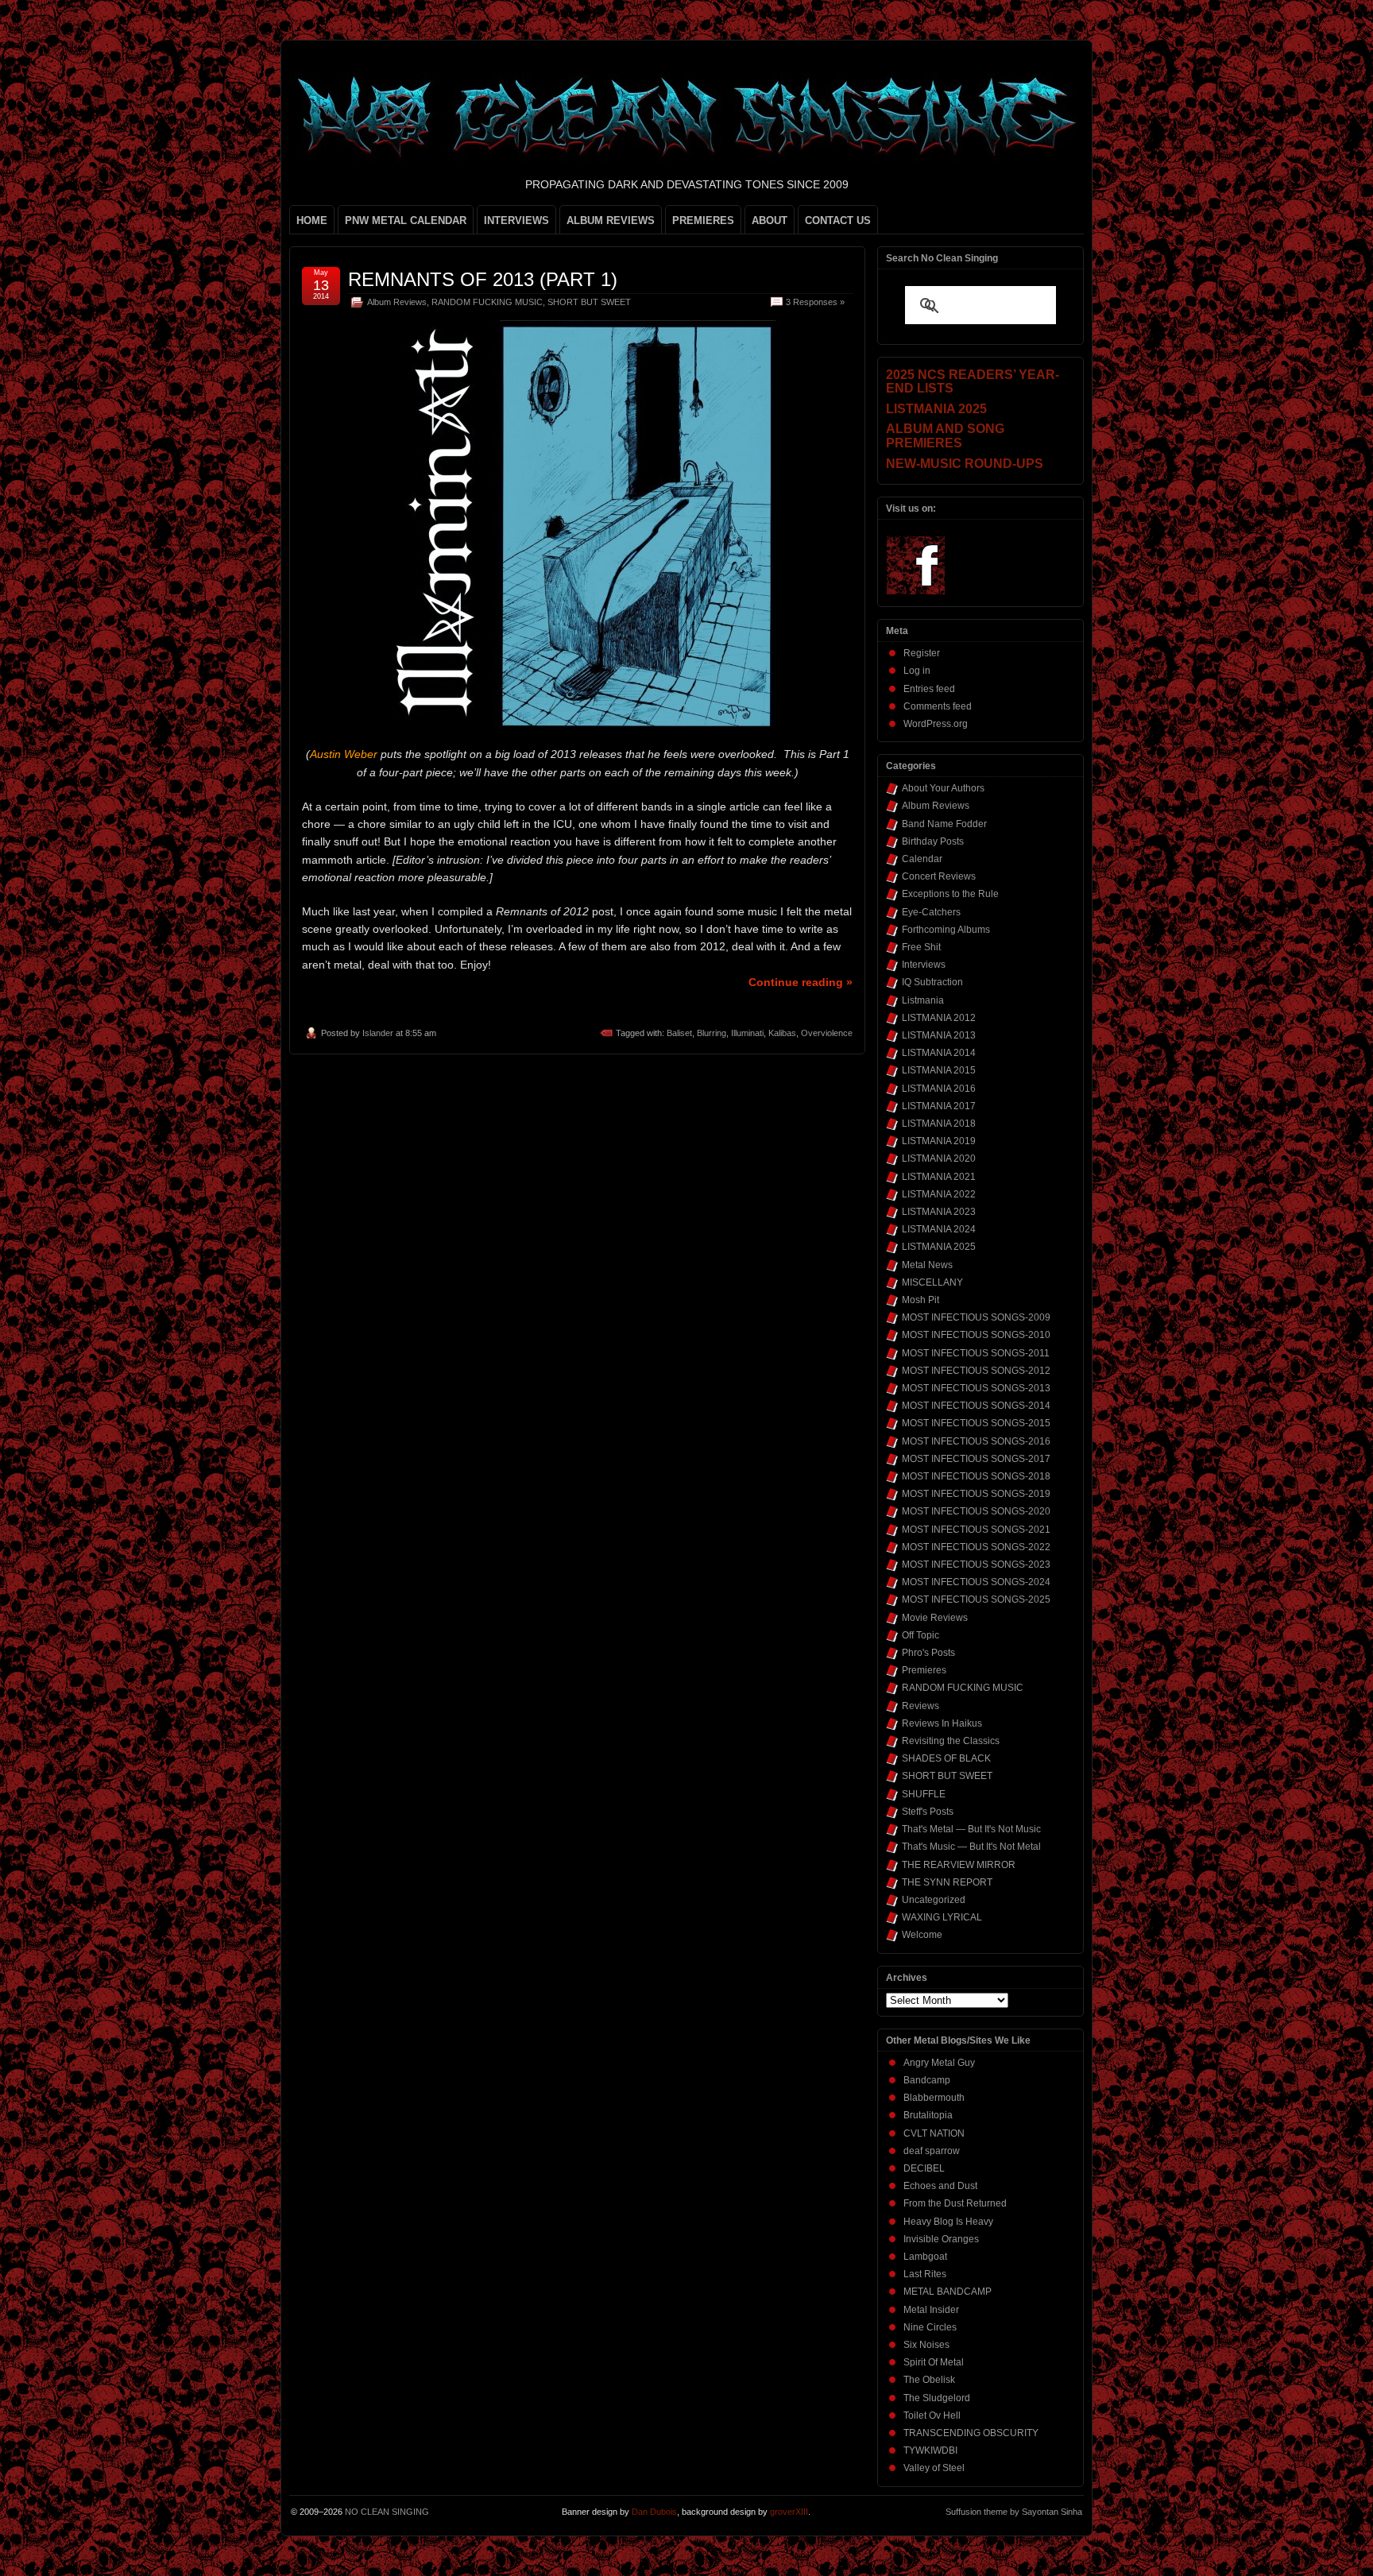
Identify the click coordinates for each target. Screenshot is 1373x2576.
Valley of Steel (934, 2468)
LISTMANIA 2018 (939, 1124)
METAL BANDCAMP (948, 2292)
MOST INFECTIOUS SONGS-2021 (976, 1530)
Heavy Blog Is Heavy (948, 2222)
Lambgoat (925, 2257)
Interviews (924, 965)
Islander (378, 1033)
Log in (917, 671)
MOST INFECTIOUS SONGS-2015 (976, 1423)
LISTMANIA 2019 (939, 1141)
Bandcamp (927, 2080)
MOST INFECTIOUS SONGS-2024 (976, 1582)
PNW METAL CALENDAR (406, 220)
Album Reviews (397, 302)
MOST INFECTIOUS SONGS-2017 (976, 1459)
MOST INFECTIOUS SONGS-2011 (976, 1353)
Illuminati (747, 1033)
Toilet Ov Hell (932, 2415)
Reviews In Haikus (942, 1723)
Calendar (922, 859)
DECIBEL (924, 2168)
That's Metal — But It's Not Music (971, 1829)
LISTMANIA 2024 (939, 1229)
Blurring (712, 1033)
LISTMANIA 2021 (939, 1177)
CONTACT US (838, 220)
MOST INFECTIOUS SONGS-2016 (976, 1441)
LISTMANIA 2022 (939, 1194)
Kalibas (782, 1033)
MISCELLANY (932, 1282)
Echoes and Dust (940, 2186)
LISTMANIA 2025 (939, 1247)
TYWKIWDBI (930, 2450)
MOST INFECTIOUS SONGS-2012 (976, 1371)
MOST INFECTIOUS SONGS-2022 (976, 1547)
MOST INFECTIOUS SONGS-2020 (976, 1511)
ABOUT (770, 220)
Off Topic (920, 1635)
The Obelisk (929, 2380)
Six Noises (926, 2345)
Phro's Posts (928, 1653)
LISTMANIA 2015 (939, 1070)
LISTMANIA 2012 (939, 1018)
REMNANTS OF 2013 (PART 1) (483, 279)
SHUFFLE (924, 1794)
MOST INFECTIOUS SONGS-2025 (976, 1599)
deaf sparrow (932, 2151)
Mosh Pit (920, 1300)
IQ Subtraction (932, 982)
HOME (312, 220)
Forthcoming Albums (946, 930)
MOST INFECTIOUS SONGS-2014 (976, 1406)
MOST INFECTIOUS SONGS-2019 (976, 1494)
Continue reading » (801, 982)
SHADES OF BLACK (946, 1758)
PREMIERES (703, 220)
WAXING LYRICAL (942, 1917)
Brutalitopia (928, 2115)
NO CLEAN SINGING (387, 2512)
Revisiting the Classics (951, 1741)
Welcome (922, 1935)
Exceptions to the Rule (950, 894)
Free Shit (921, 947)
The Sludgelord (937, 2398)
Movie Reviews (935, 1618)
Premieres (924, 1670)
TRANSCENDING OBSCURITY (971, 2433)
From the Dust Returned (955, 2203)
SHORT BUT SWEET (589, 302)
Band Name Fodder (944, 824)
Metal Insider (931, 2310)
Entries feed (929, 689)
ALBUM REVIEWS (611, 220)
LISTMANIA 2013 (939, 1035)
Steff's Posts (928, 1812)
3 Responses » (815, 302)
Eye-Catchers (931, 912)
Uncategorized (934, 1900)
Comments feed (938, 706)
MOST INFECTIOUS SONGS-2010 (976, 1335)
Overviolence (827, 1033)
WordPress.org (936, 724)
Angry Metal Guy (939, 2063)
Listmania (923, 1000)
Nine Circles (930, 2327)
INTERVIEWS (516, 220)
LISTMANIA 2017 (939, 1106)
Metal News (927, 1265)
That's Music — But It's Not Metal (971, 1847)
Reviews (920, 1706)
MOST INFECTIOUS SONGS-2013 (976, 1388)
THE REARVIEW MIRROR (959, 1865)
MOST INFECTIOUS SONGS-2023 (976, 1565)
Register (922, 653)
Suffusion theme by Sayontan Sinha (1014, 2512)
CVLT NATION (934, 2133)
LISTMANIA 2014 (939, 1053)
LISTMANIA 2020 (939, 1158)
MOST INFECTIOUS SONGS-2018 (976, 1476)
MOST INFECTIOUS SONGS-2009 (976, 1317)
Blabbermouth (934, 2098)
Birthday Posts (933, 841)
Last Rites (925, 2274)
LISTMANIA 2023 (939, 1212)
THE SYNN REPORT (947, 1882)
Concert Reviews (939, 876)
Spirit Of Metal (934, 2362)
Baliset (679, 1033)
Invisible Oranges (941, 2239)
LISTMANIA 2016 (939, 1089)
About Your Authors (943, 788)
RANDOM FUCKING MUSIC (487, 302)
